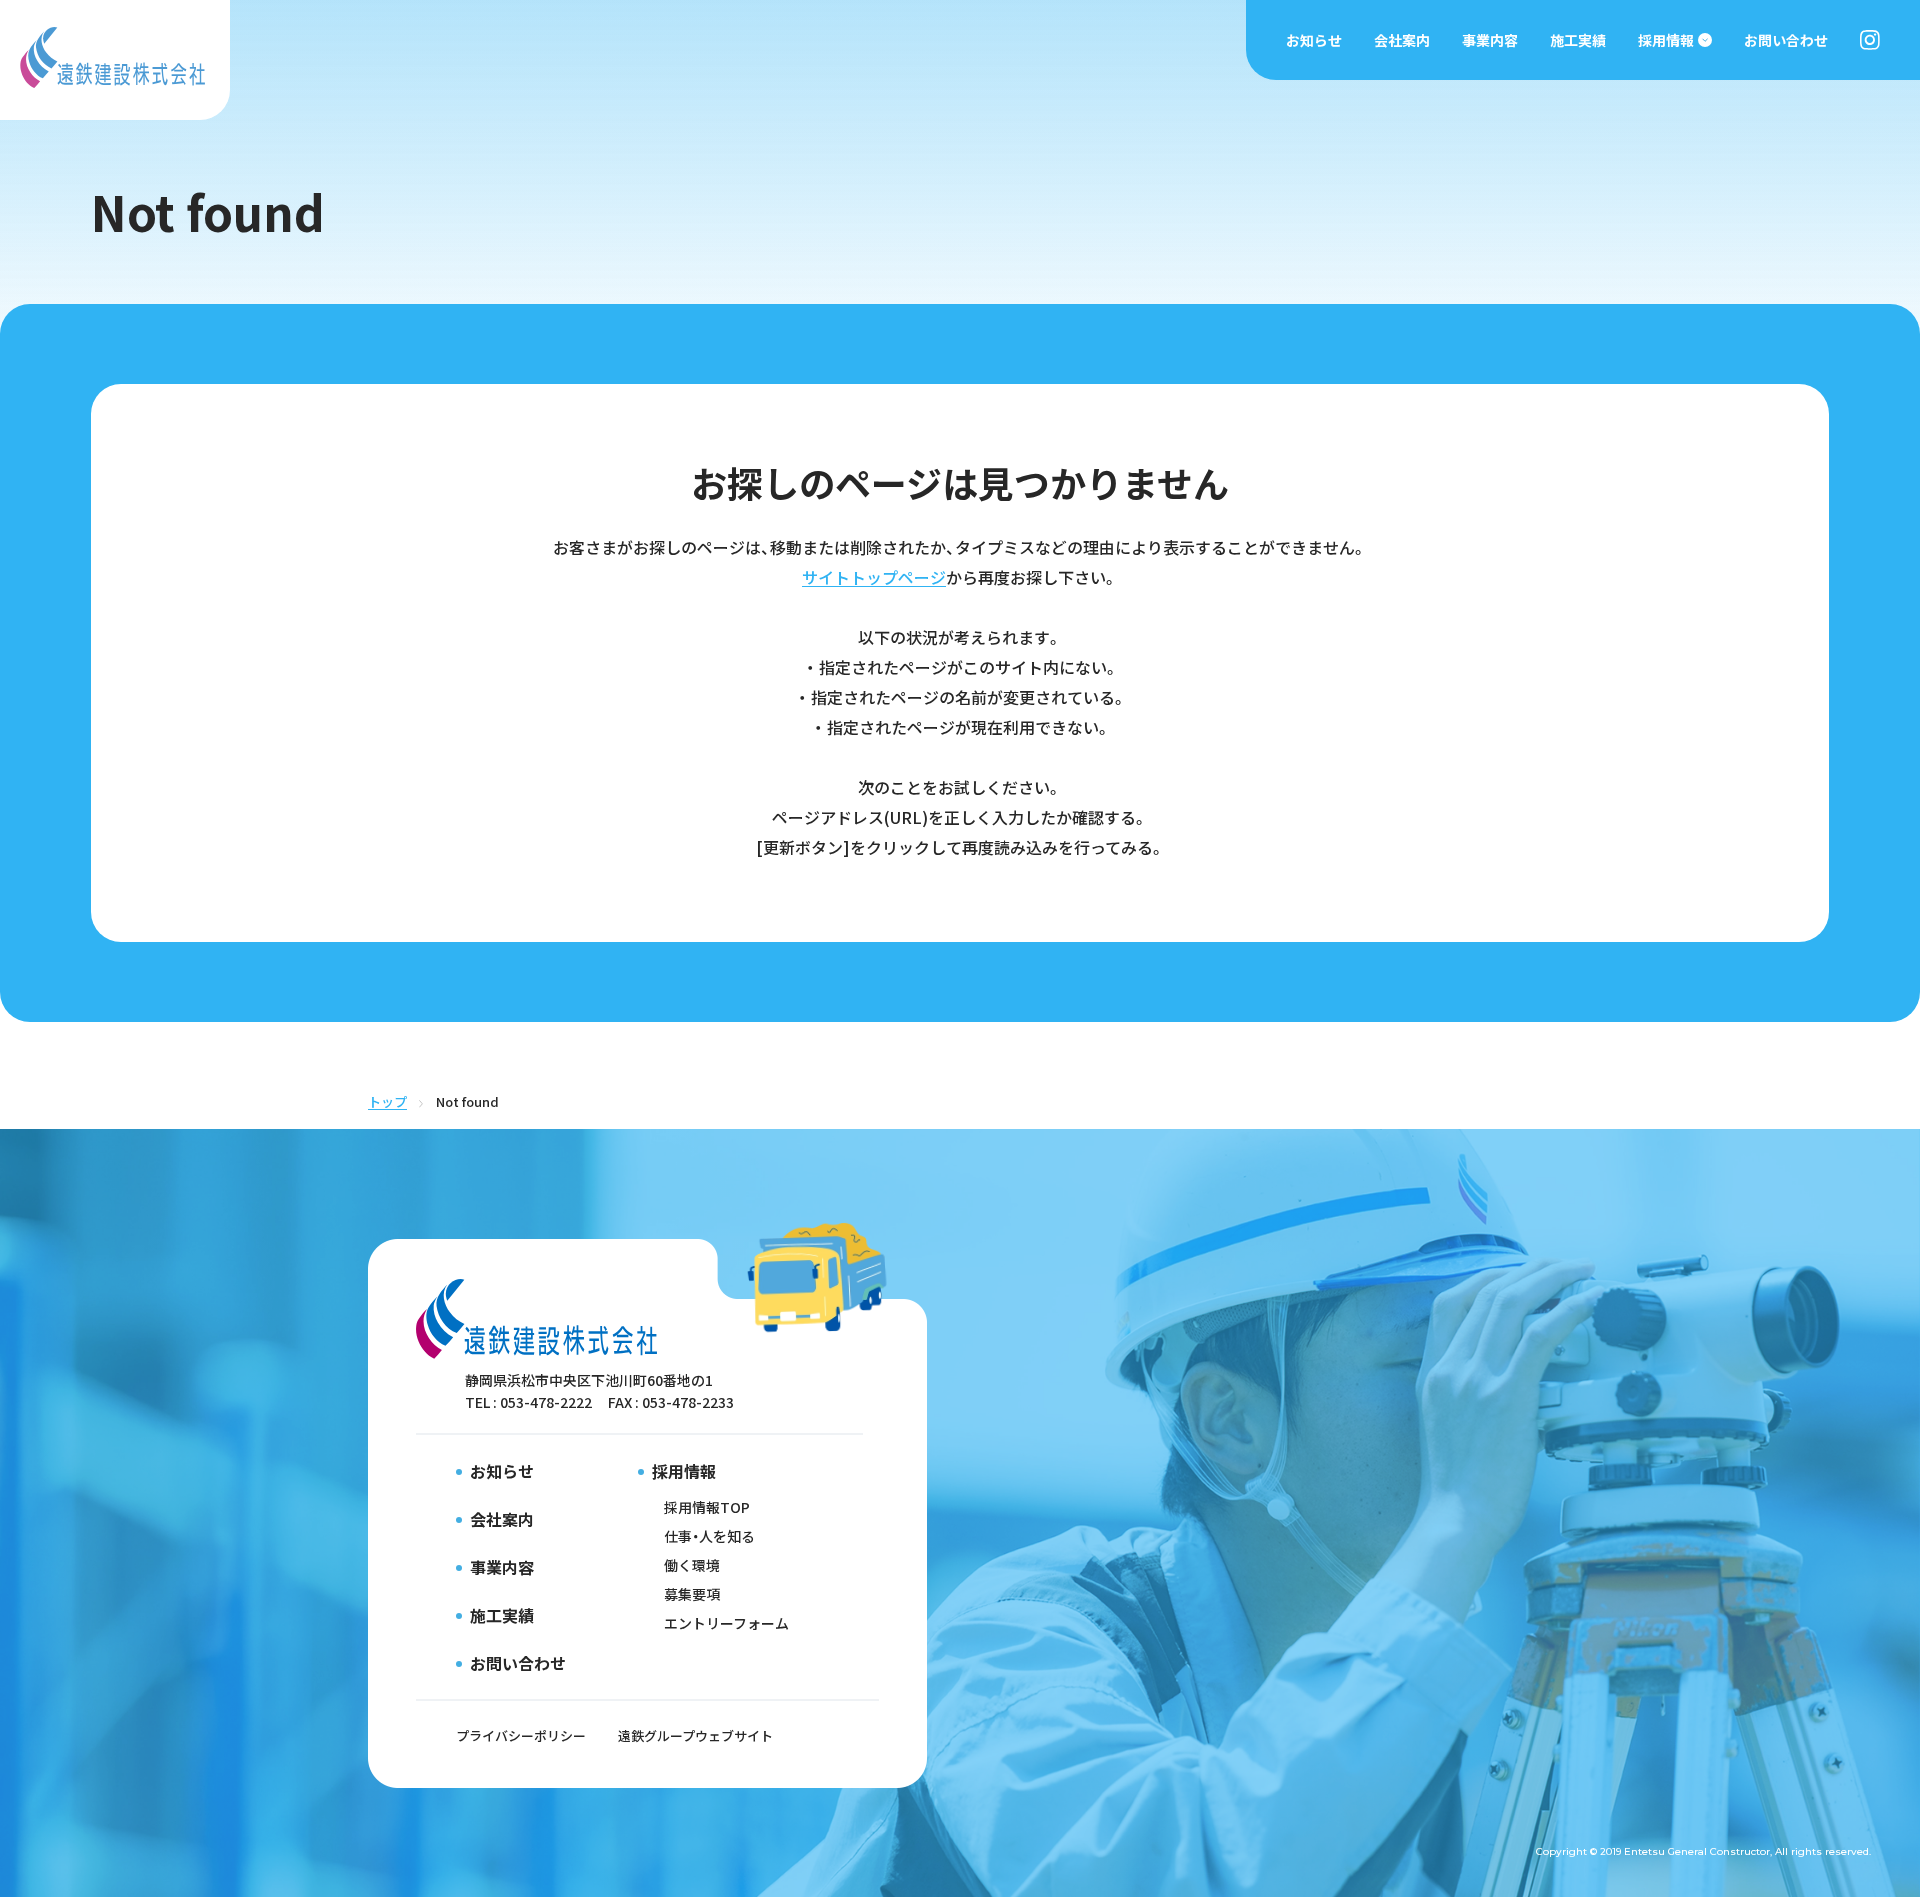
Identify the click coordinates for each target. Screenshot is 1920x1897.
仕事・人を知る (709, 1536)
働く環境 (692, 1565)
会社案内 (1402, 40)
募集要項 (692, 1594)
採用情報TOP (707, 1507)
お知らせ (1314, 40)
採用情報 (1666, 40)
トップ (387, 1101)
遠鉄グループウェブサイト (695, 1735)
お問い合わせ (1786, 40)
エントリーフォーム (726, 1623)
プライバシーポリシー (521, 1735)
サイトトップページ (874, 577)
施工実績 (1578, 40)
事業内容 (1490, 40)
